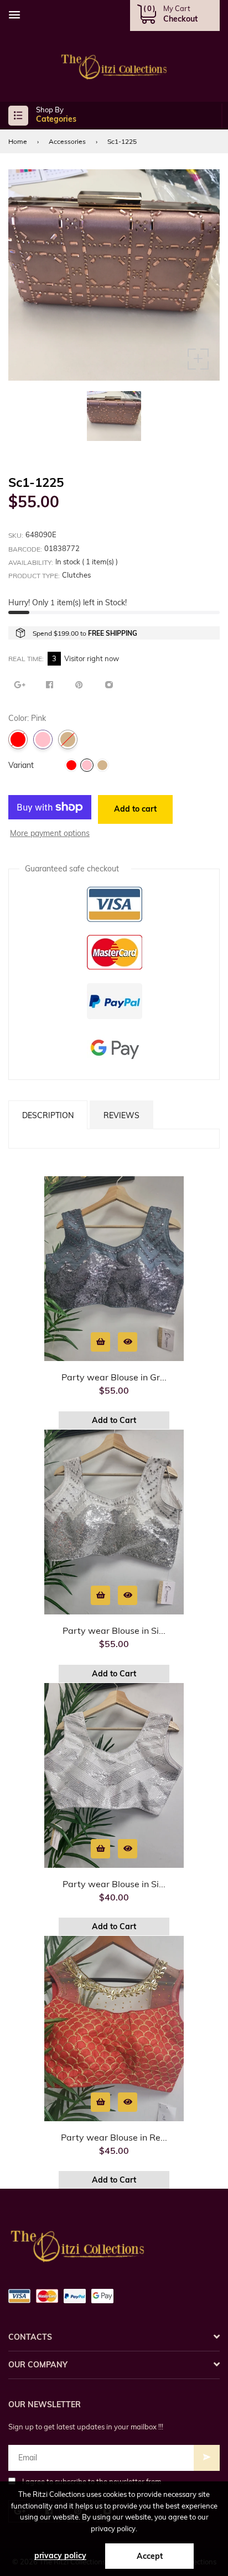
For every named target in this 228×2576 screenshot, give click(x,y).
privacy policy (60, 2556)
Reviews (121, 1115)
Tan (68, 739)
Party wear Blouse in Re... (114, 2137)
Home (18, 141)
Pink (43, 739)
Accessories (67, 141)
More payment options (50, 833)
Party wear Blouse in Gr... (114, 1377)
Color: (44, 765)
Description (48, 1115)
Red (18, 739)
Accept (150, 2556)
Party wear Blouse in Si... (114, 1630)
